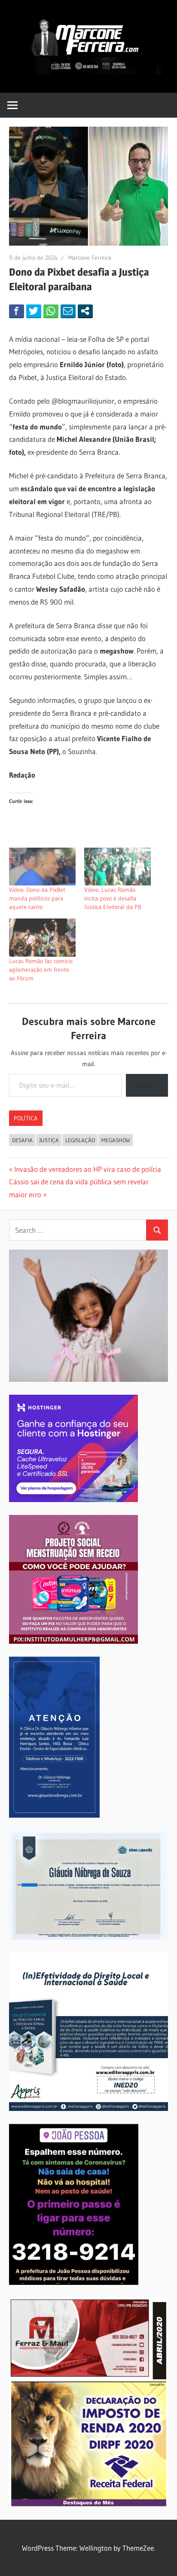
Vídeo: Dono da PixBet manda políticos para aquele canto (37, 898)
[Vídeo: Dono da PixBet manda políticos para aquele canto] (42, 867)
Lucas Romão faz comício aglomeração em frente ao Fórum (41, 970)
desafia (22, 1140)
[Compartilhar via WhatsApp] (51, 311)
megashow (116, 1140)
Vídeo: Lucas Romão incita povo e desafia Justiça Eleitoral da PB (113, 898)
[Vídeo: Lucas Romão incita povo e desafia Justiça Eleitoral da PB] (117, 867)
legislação (80, 1140)
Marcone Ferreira (90, 258)
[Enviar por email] (68, 311)
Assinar (147, 1085)
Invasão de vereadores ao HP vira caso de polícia (87, 1169)
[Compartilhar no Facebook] (17, 311)
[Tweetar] (34, 311)
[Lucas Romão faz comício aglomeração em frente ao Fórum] (42, 937)
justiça (49, 1140)
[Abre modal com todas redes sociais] (85, 311)
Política (26, 1118)
